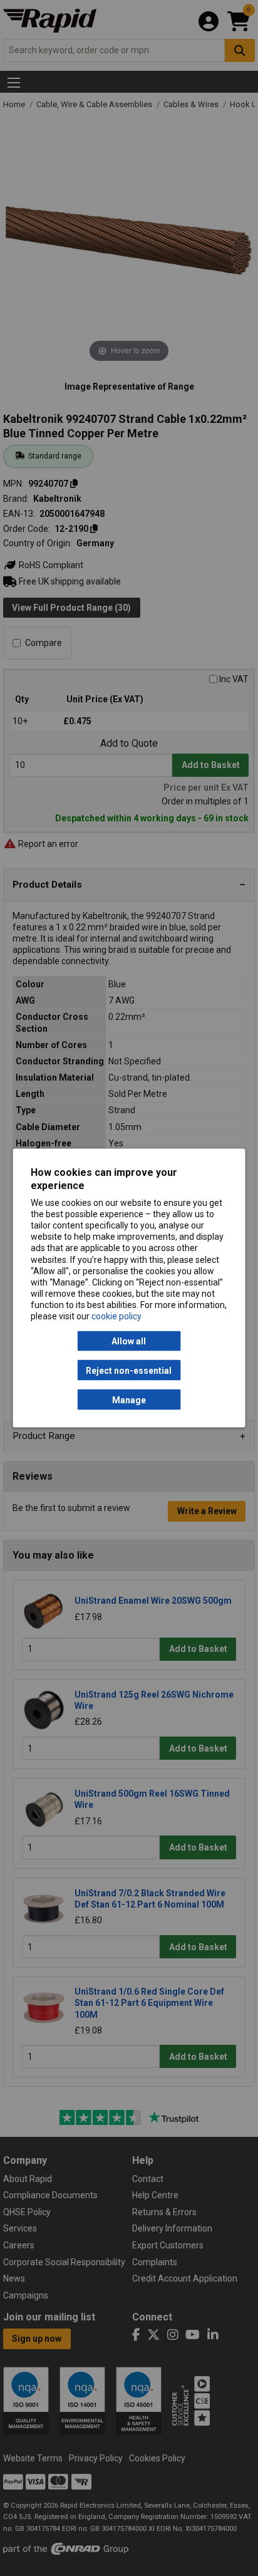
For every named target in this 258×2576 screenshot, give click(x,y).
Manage (129, 1400)
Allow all (129, 1341)
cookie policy (116, 1316)
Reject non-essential (129, 1370)
